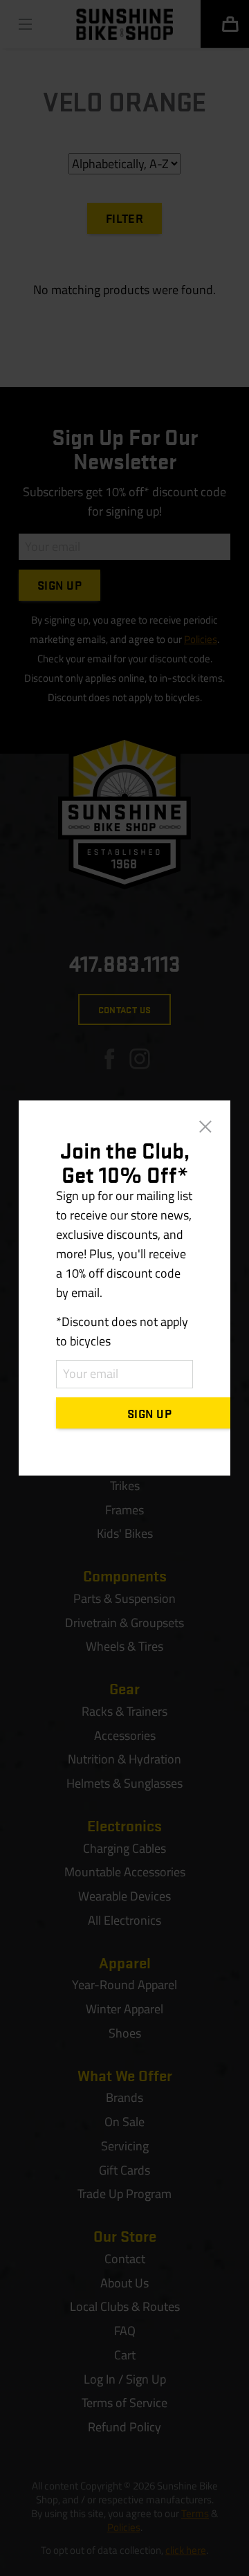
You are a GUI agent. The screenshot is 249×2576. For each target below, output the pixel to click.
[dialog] (124, 1288)
